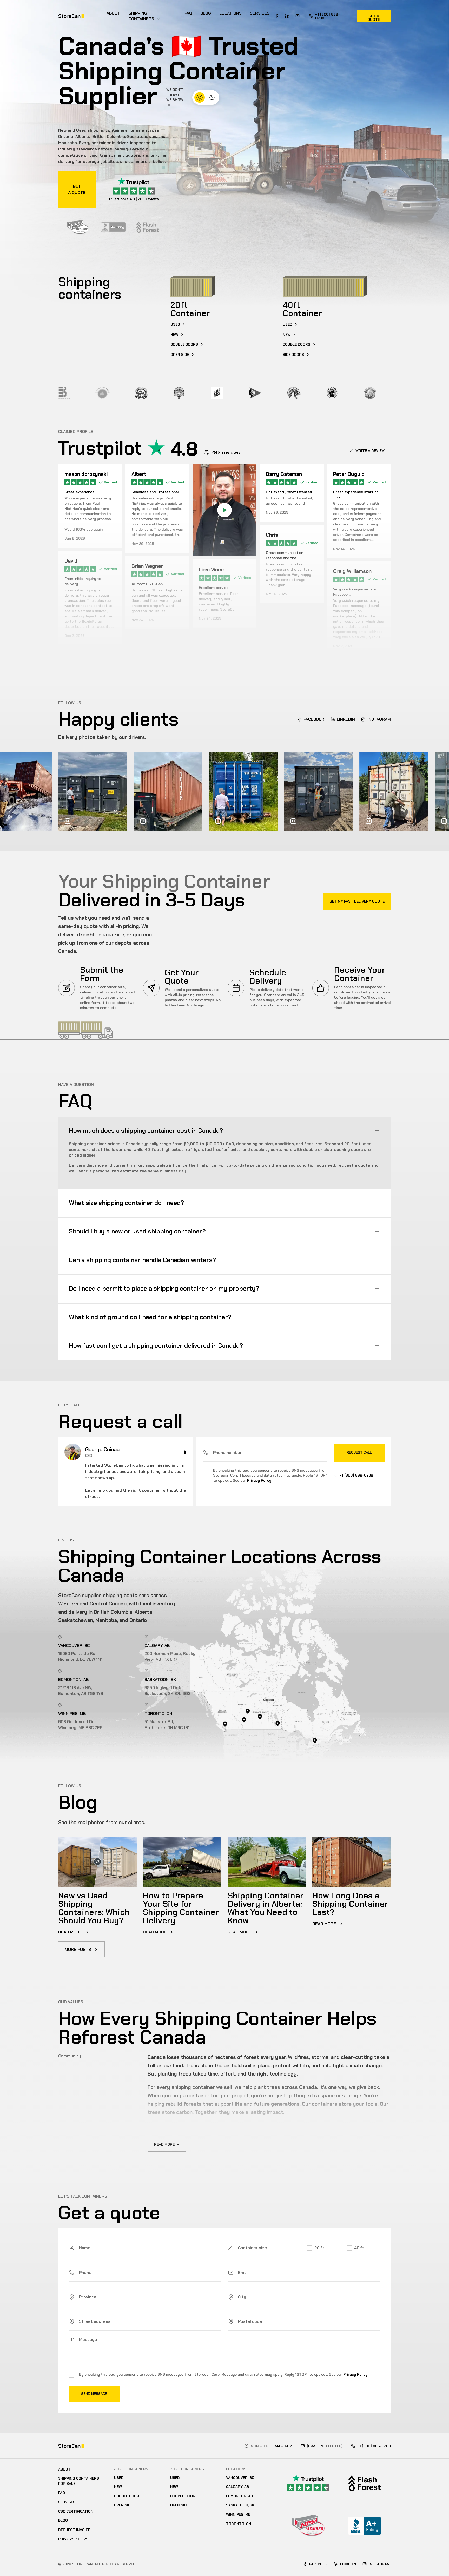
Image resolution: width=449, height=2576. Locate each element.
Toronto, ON (239, 2524)
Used (175, 324)
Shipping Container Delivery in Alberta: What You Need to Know (266, 1908)
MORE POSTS (78, 1949)
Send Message (94, 2394)
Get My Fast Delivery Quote (357, 901)
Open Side (180, 355)
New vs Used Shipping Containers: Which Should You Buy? (94, 1908)
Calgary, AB (237, 2487)
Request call (359, 1453)
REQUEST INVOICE (74, 2530)
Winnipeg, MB (238, 2514)
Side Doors (293, 355)
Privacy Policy (259, 1480)
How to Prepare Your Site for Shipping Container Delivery (181, 1908)
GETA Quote (77, 189)
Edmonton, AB (239, 2496)
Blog (206, 13)
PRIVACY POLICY (73, 2539)
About (113, 13)
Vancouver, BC (240, 2478)
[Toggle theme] (206, 97)
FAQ (188, 13)
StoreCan (72, 16)
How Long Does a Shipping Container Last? (350, 1904)
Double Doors (128, 2496)
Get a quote (374, 18)
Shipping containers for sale (79, 2481)
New (174, 335)
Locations (230, 13)
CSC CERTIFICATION (76, 2511)
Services (260, 13)
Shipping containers (141, 16)
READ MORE (71, 1932)
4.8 (184, 449)
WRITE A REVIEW (370, 451)
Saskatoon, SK (240, 2505)
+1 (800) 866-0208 (328, 16)
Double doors (184, 344)
